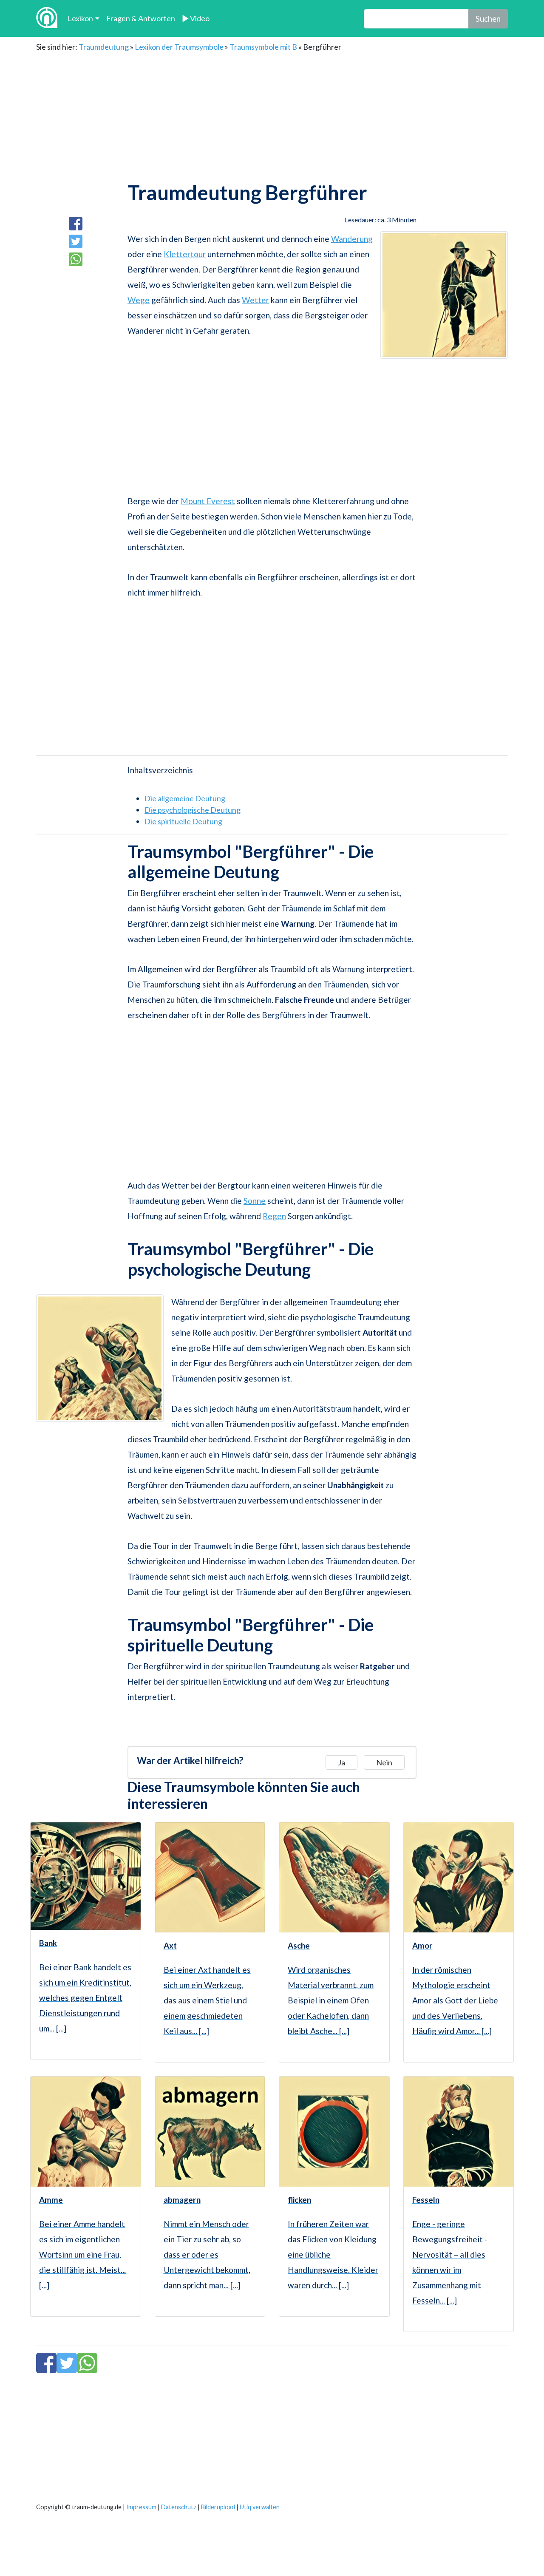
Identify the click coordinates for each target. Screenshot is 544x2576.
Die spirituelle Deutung (183, 821)
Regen (274, 1216)
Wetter (255, 300)
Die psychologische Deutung (193, 810)
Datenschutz (179, 2507)
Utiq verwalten (260, 2507)
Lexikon (80, 18)
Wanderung (352, 239)
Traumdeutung (104, 47)
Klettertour (185, 254)
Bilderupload (218, 2507)
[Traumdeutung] (47, 18)
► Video (196, 18)
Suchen (488, 18)
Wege (139, 300)
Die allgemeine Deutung (185, 798)
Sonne (255, 1201)
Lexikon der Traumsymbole (179, 47)
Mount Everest (208, 501)
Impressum (141, 2507)
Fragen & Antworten (141, 18)
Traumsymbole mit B (263, 47)
